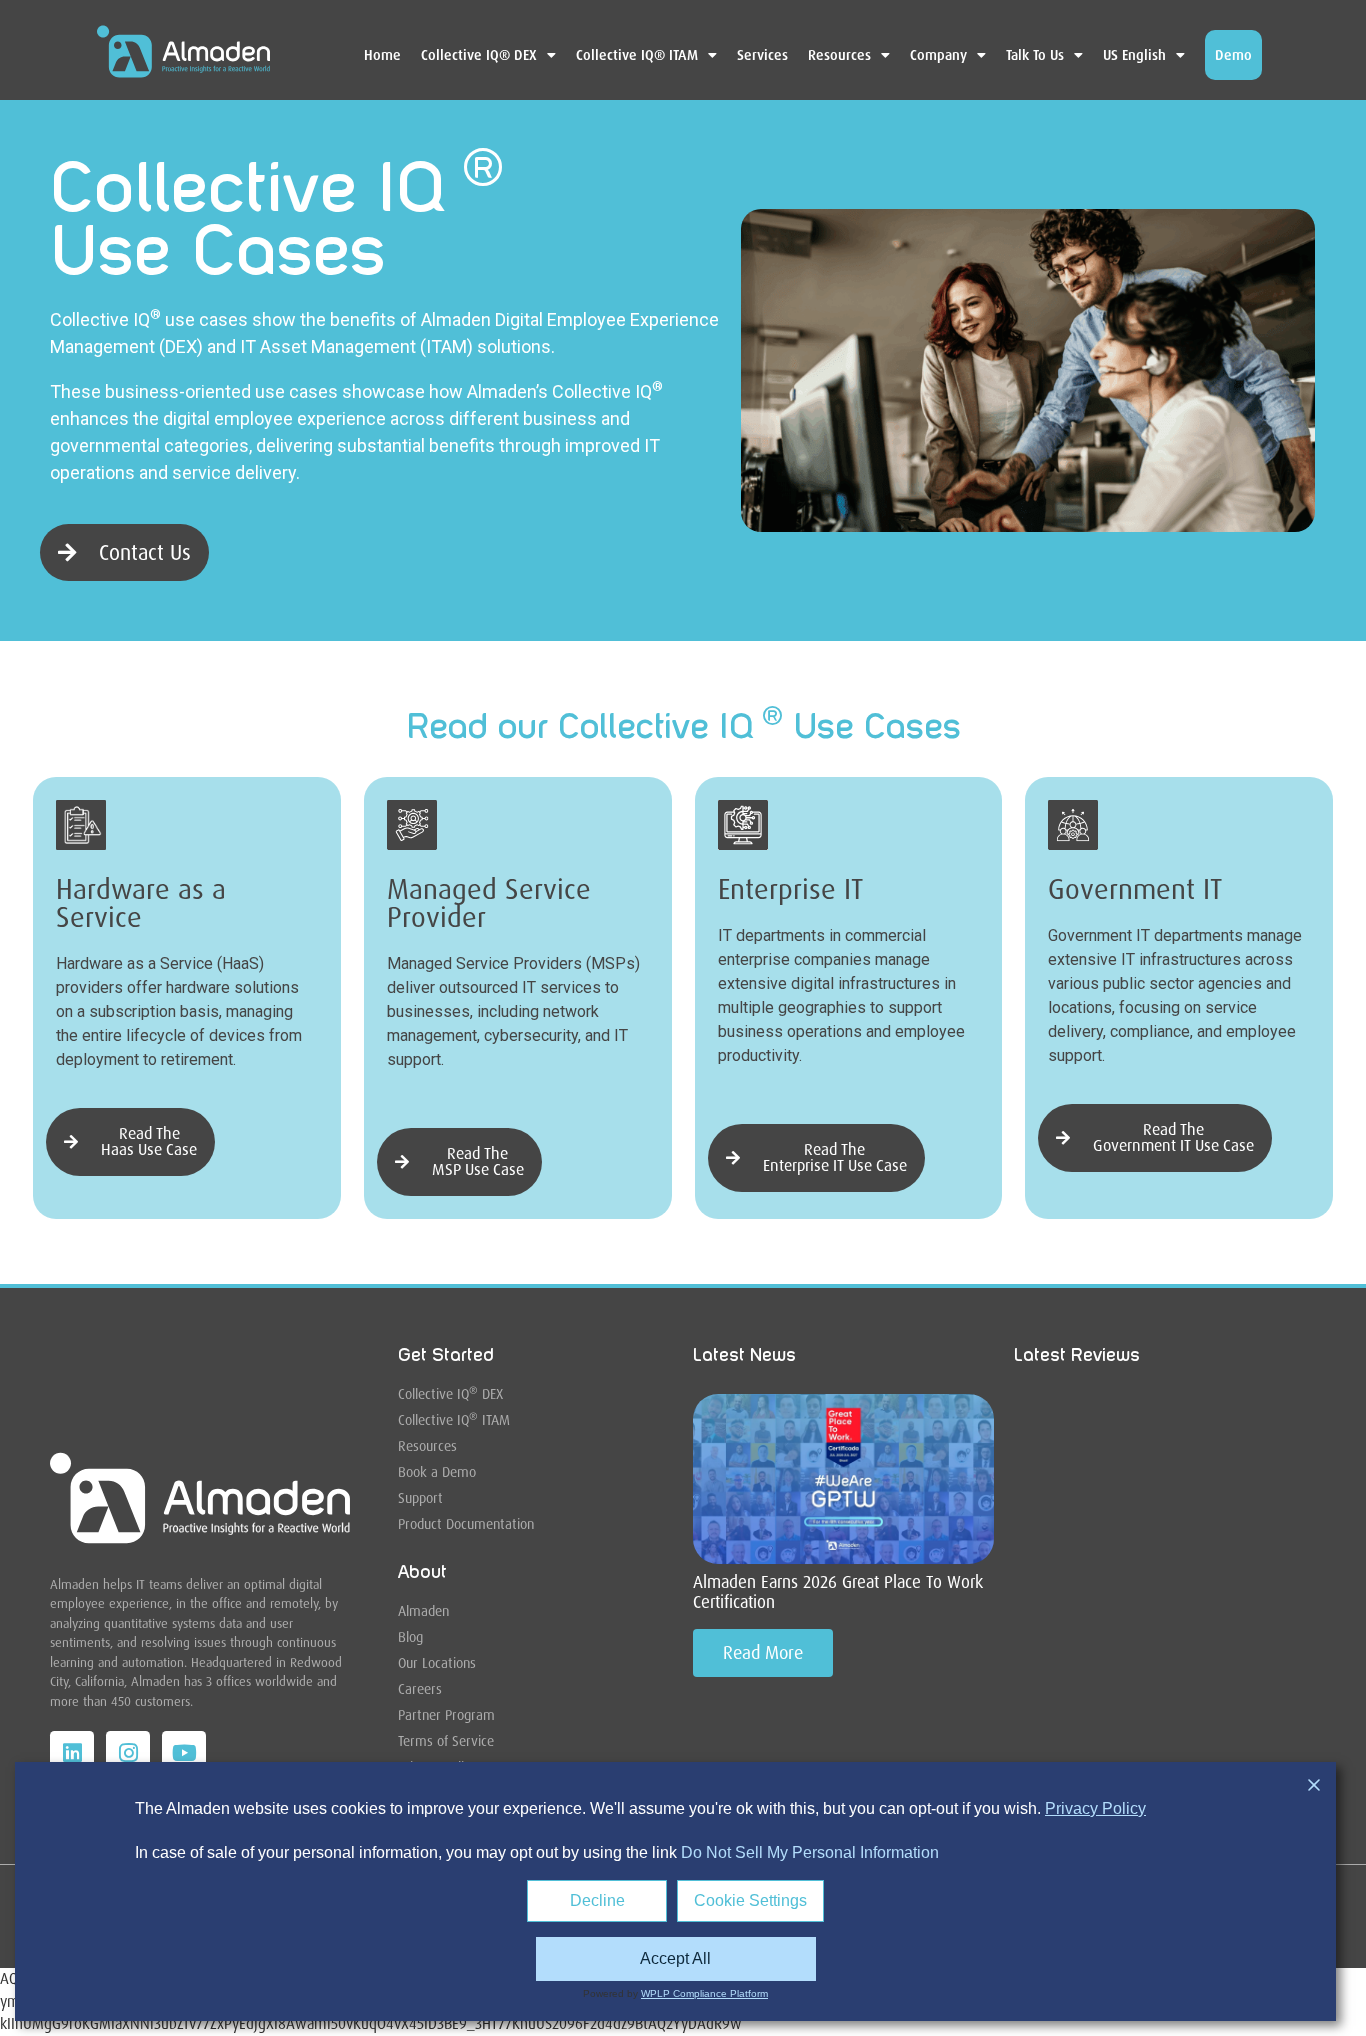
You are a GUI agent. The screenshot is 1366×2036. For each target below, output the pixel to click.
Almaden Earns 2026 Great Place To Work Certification (838, 1592)
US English (1134, 55)
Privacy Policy (1095, 1808)
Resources (839, 55)
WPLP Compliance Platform (704, 1993)
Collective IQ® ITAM (637, 55)
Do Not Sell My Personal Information (810, 1852)
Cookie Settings (750, 1900)
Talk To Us (1035, 55)
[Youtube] (184, 1753)
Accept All (675, 1958)
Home (382, 55)
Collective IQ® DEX (479, 55)
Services (762, 55)
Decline (597, 1900)
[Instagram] (128, 1753)
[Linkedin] (72, 1753)
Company (938, 55)
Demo (1233, 55)
